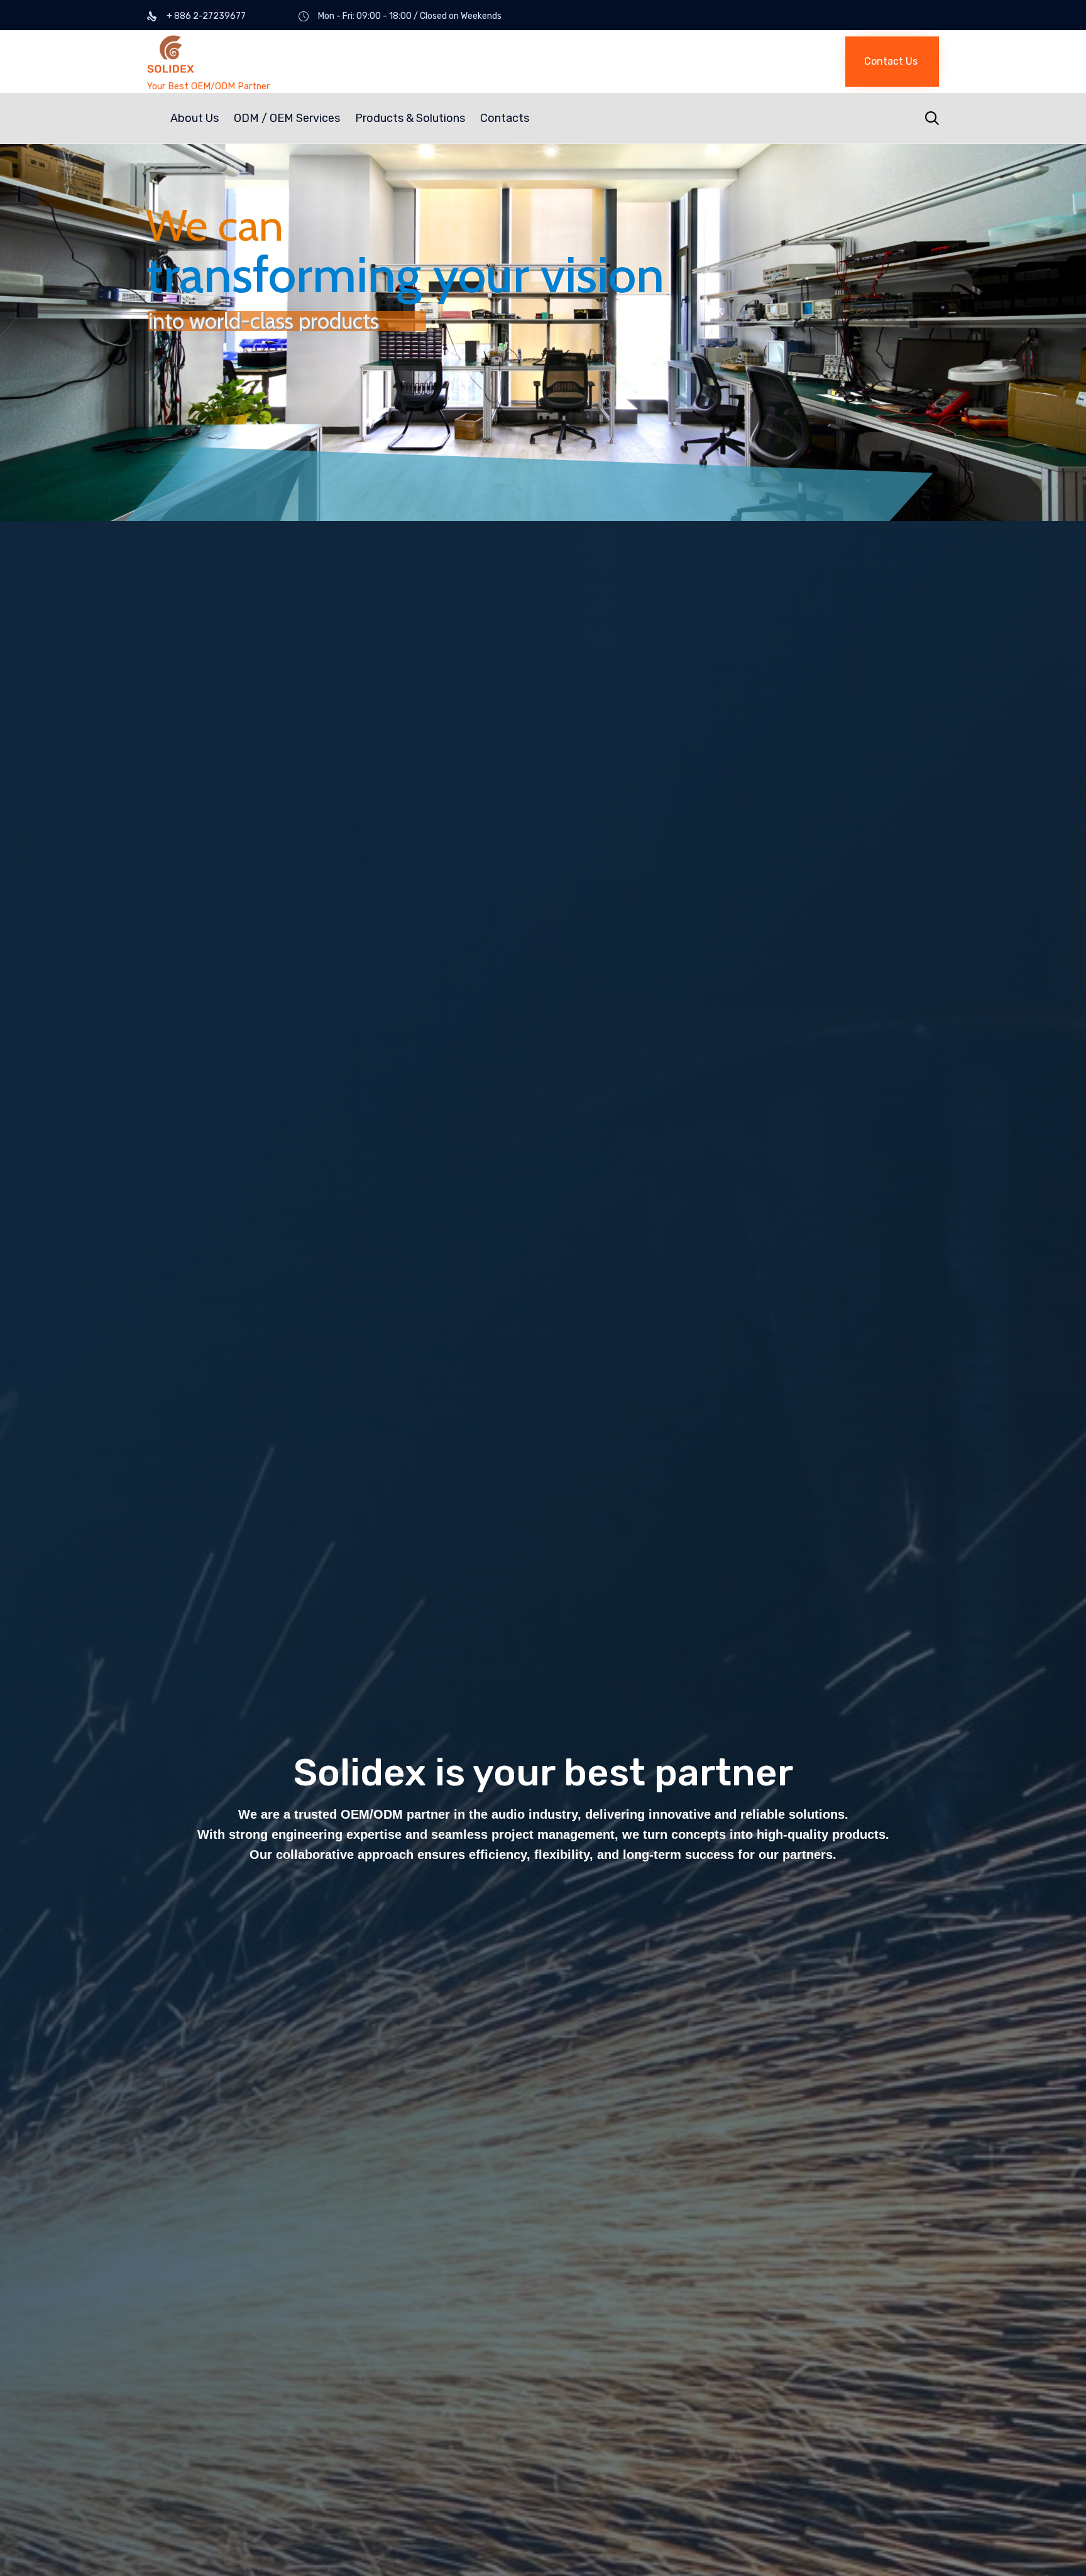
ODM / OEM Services (287, 118)
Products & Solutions (410, 118)
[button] (892, 62)
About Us (195, 118)
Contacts (505, 118)
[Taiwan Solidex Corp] (288, 56)
